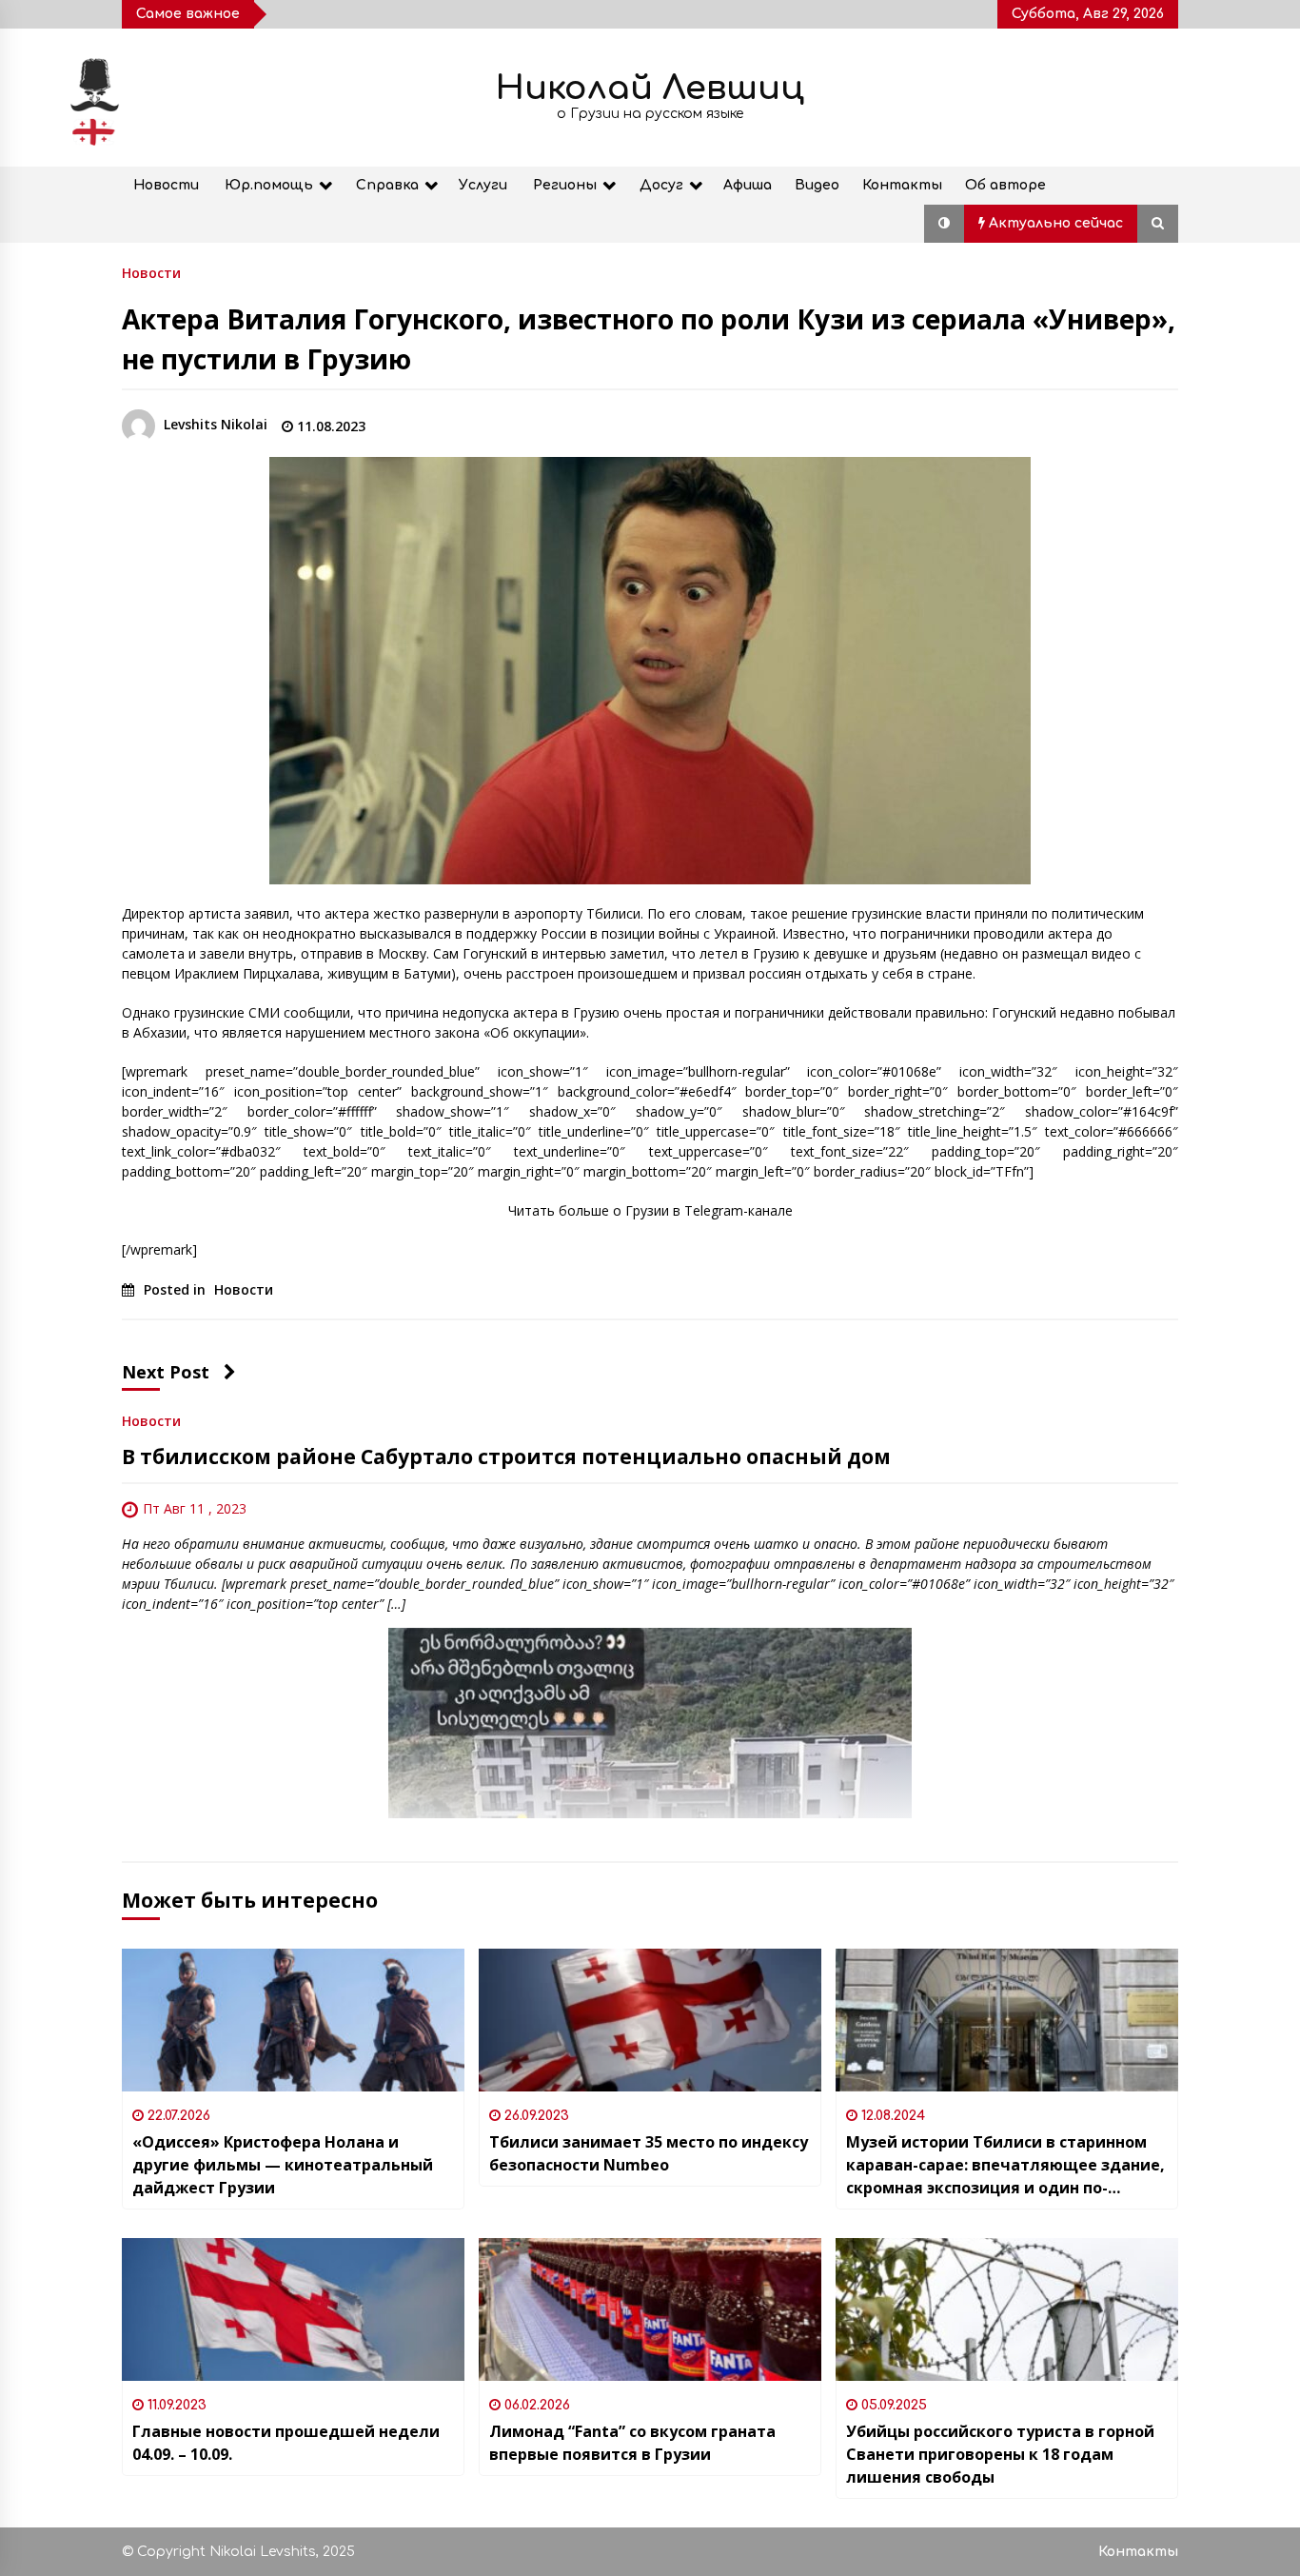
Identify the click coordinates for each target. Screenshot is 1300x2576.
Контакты (902, 185)
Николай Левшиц (650, 88)
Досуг (661, 185)
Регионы (565, 185)
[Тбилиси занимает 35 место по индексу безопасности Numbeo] (650, 2020)
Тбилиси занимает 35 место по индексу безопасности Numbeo (649, 2153)
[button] (944, 224)
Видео (817, 185)
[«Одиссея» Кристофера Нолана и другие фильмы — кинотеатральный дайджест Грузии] (293, 2020)
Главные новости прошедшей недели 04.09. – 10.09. (286, 2443)
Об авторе (1005, 185)
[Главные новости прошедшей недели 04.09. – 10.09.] (293, 2309)
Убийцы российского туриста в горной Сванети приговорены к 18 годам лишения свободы (1000, 2454)
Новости (166, 185)
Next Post (166, 1372)
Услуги (483, 185)
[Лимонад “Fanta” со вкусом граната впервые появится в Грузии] (650, 2309)
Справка (387, 185)
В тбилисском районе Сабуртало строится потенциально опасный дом (506, 1456)
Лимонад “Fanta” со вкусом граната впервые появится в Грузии (632, 2443)
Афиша (748, 185)
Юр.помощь (269, 185)
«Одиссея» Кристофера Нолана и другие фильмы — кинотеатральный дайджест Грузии (283, 2165)
